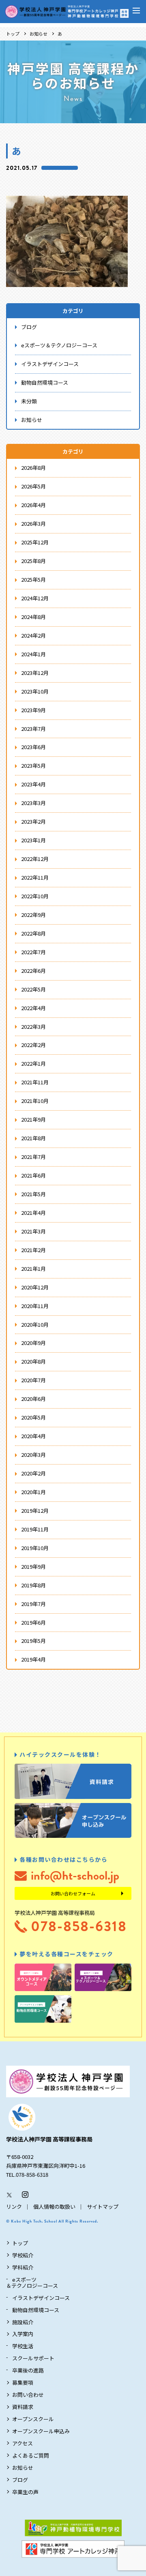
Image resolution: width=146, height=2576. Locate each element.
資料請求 (23, 2407)
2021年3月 (33, 1231)
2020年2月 (33, 1473)
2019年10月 (35, 1548)
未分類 (29, 401)
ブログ (29, 327)
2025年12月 (35, 542)
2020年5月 (33, 1417)
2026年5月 (33, 486)
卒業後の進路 (28, 2370)
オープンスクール (33, 2419)
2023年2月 (33, 821)
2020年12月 (35, 1287)
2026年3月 (33, 524)
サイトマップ (103, 2207)
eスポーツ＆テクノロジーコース (59, 345)
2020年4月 (33, 1436)
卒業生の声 (25, 2492)
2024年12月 (35, 598)
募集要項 (23, 2382)
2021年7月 (33, 1157)
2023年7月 (33, 729)
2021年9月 (33, 1119)
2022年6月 (33, 971)
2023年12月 (35, 673)
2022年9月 (33, 915)
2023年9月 (33, 710)
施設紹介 (23, 2322)
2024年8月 (33, 617)
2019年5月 (33, 1641)
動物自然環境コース (45, 382)
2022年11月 (35, 877)
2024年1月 (33, 654)
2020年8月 (33, 1361)
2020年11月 (35, 1306)
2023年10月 (35, 691)
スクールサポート (33, 2358)
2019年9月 (33, 1566)
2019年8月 (33, 1585)
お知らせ (39, 34)
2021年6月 (33, 1175)
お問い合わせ (28, 2395)
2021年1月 (33, 1269)
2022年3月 (33, 1027)
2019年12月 (35, 1511)
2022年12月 (35, 859)
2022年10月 (35, 896)
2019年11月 (35, 1529)
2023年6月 (33, 747)
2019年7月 (33, 1604)
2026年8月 (33, 468)
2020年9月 (33, 1343)
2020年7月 (33, 1380)
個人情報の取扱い (54, 2207)
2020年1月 (33, 1492)
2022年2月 (33, 1045)
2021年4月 (33, 1213)
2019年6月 (33, 1622)
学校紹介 (23, 2255)
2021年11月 (35, 1082)
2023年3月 (33, 803)
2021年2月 (33, 1250)
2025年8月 (33, 561)
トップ (13, 34)
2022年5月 (33, 989)
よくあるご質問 (31, 2455)
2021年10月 (35, 1101)
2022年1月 (33, 1063)
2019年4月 (33, 1659)
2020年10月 (35, 1324)
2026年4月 (33, 505)
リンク (14, 2207)
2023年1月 (33, 840)
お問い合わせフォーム (73, 1893)
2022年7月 (33, 952)
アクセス (23, 2443)
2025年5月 (33, 579)
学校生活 (23, 2346)
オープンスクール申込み (41, 2431)
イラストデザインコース (50, 364)
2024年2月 (33, 635)
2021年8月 (33, 1138)
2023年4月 (33, 784)
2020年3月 (33, 1455)
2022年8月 (33, 933)
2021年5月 (33, 1194)
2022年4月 (33, 1008)
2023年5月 (33, 766)
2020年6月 (33, 1399)
